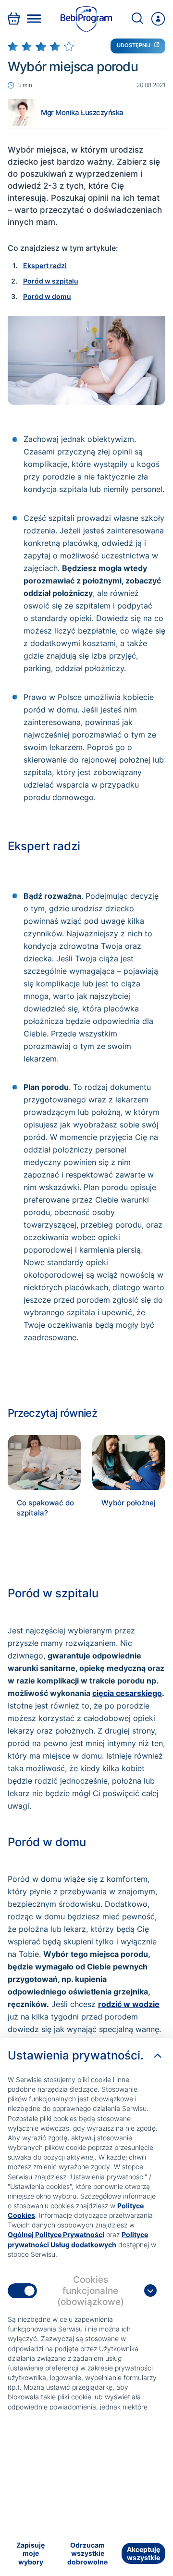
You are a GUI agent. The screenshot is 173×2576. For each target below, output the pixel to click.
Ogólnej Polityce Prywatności (56, 2234)
